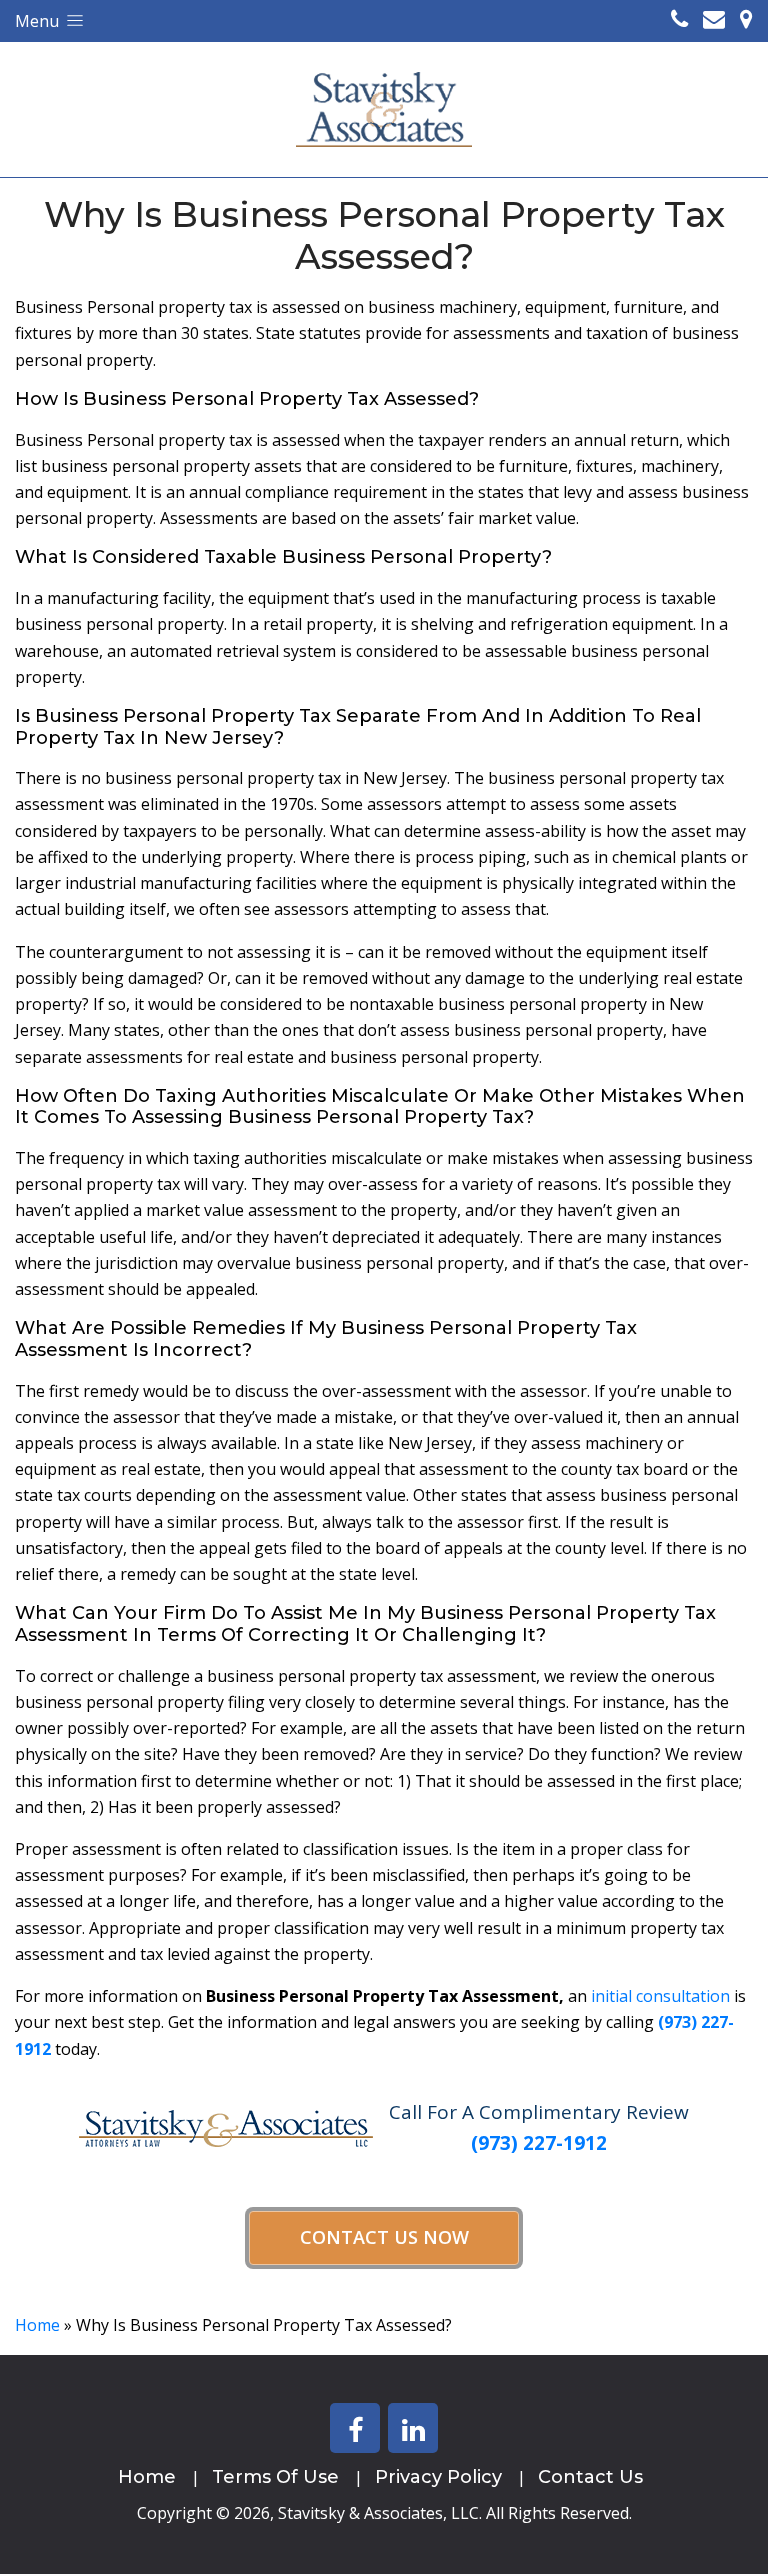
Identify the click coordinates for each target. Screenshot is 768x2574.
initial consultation (660, 1996)
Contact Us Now (384, 2237)
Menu (39, 21)
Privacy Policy (438, 2477)
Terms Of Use (275, 2477)
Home (37, 2325)
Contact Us (590, 2477)
